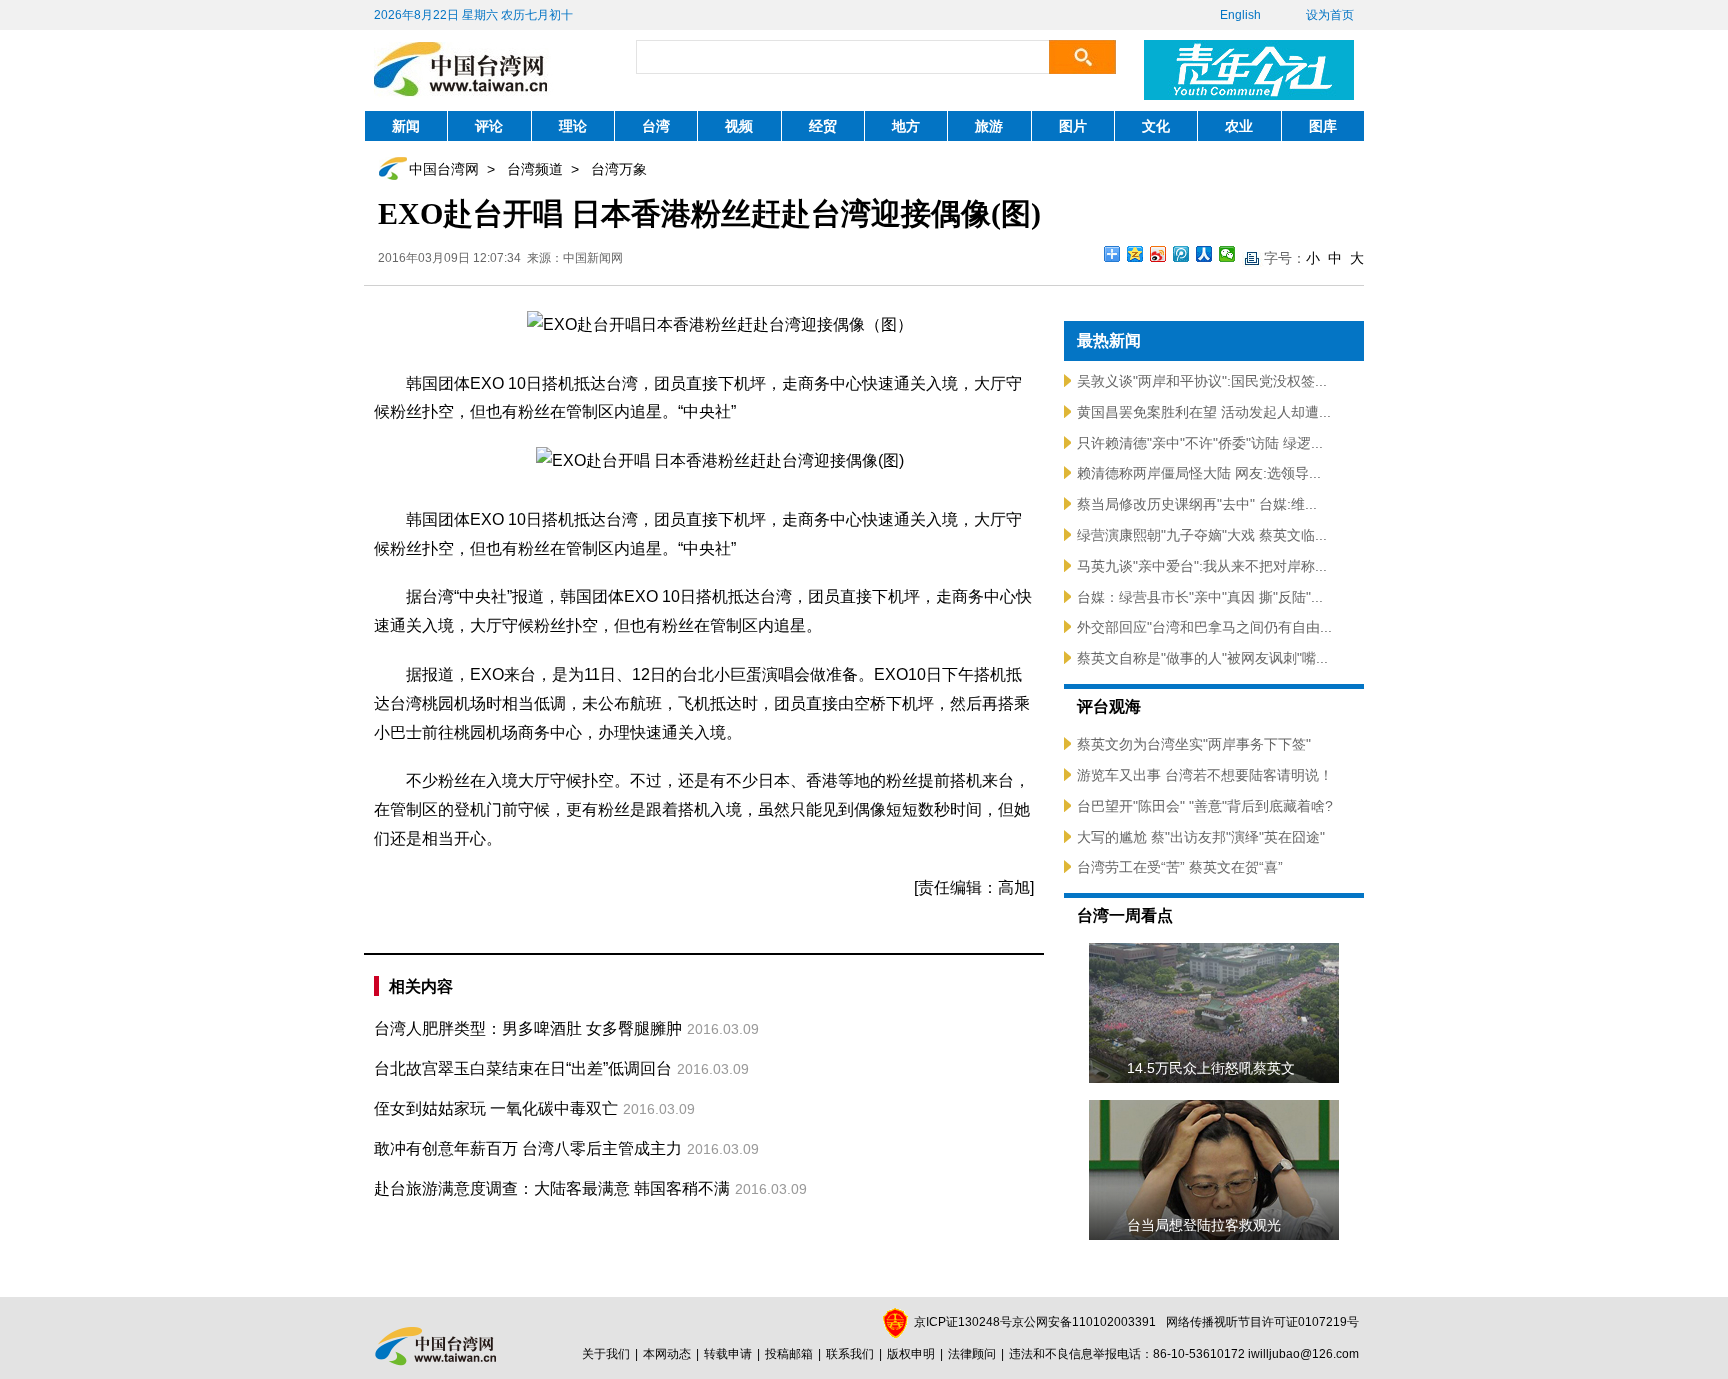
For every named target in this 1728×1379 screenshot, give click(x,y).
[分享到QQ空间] (1135, 254)
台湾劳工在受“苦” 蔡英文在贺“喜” (1180, 867)
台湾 (656, 126)
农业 (1239, 126)
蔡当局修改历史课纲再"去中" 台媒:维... (1197, 504)
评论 (489, 126)
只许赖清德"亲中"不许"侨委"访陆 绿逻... (1200, 443)
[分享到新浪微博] (1158, 254)
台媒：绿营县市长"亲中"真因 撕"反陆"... (1200, 597)
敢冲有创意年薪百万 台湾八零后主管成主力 (528, 1148)
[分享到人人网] (1204, 254)
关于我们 (606, 1354)
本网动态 (667, 1354)
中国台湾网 (444, 169)
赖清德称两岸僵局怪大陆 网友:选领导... (1199, 473)
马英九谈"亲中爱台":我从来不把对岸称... (1202, 566)
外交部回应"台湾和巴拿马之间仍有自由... (1204, 627)
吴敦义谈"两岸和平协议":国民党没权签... (1202, 381)
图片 (1073, 126)
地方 (906, 126)
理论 (573, 126)
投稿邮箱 (789, 1354)
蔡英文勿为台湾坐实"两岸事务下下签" (1194, 744)
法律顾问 (972, 1354)
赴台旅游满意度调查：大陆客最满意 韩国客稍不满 (552, 1188)
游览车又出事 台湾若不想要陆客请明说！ (1205, 775)
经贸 (823, 126)
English (1240, 15)
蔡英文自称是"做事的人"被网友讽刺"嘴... (1202, 658)
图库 (1323, 126)
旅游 (989, 126)
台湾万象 (619, 169)
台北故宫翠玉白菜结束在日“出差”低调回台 (523, 1068)
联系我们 (850, 1354)
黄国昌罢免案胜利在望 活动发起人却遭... (1204, 412)
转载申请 (728, 1354)
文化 (1156, 126)
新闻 (406, 126)
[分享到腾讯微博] (1181, 254)
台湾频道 (535, 169)
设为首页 (1330, 15)
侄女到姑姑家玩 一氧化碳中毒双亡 (496, 1108)
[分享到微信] (1227, 254)
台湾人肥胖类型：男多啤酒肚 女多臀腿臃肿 (528, 1028)
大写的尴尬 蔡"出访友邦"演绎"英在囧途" (1201, 837)
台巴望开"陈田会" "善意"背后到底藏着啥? (1205, 806)
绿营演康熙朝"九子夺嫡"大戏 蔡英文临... (1202, 535)
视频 (739, 126)
